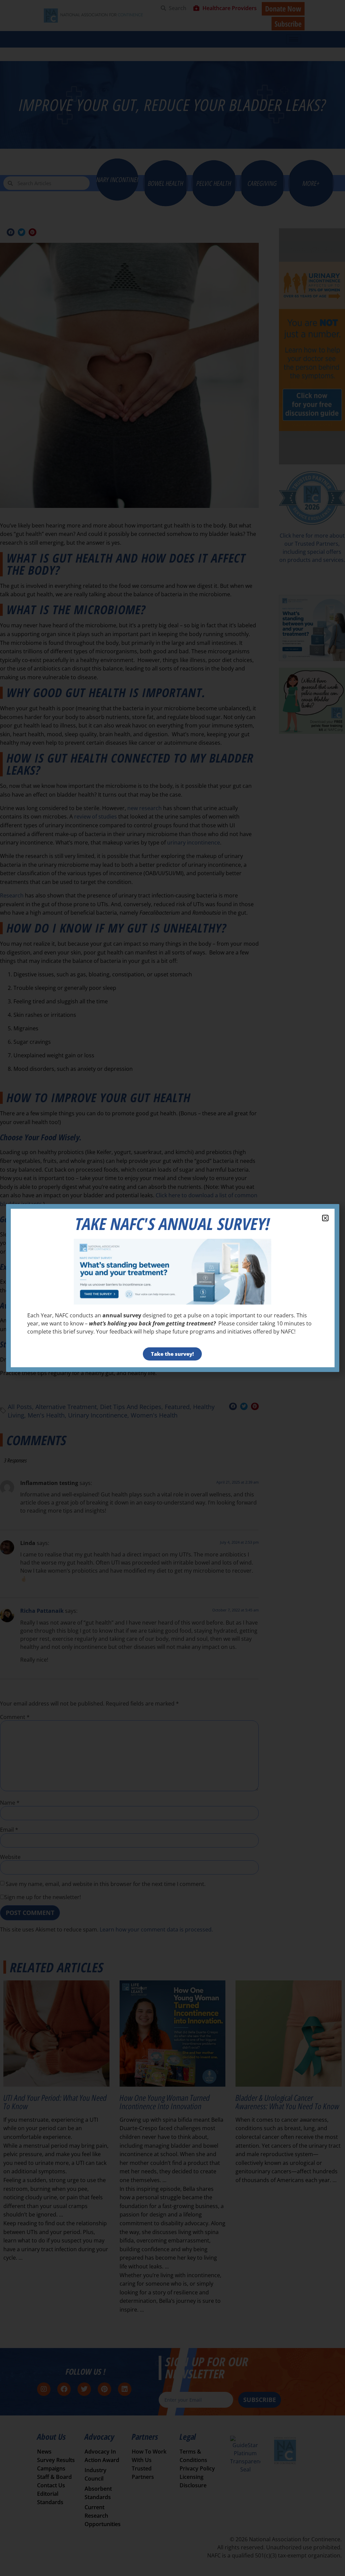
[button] (325, 1218)
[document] (172, 1288)
